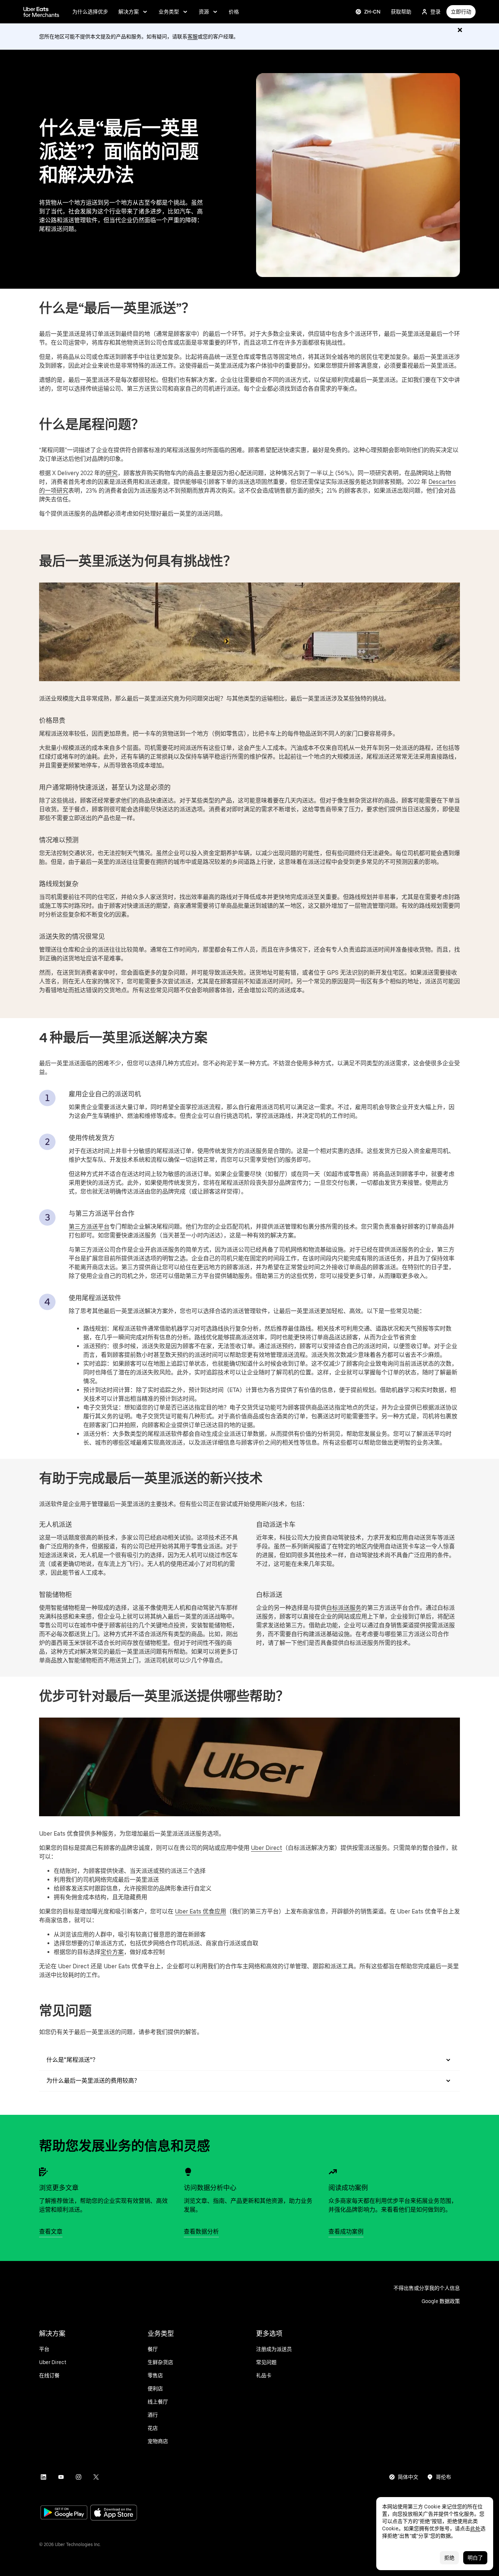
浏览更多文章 (59, 2188)
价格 (234, 12)
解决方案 (129, 12)
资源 (204, 12)
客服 (193, 37)
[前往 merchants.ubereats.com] (41, 12)
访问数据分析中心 (210, 2188)
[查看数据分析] (188, 2172)
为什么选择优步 (90, 12)
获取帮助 (401, 12)
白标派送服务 (344, 1608)
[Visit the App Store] (114, 2513)
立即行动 (461, 12)
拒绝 (449, 2558)
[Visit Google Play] (64, 2513)
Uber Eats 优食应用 (201, 1911)
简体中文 (408, 2477)
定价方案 (112, 1952)
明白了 (475, 2558)
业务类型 (169, 12)
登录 (435, 12)
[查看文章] (43, 2172)
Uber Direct (266, 1848)
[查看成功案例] (333, 2172)
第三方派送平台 (89, 1227)
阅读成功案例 (348, 2188)
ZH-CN (372, 12)
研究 (112, 473)
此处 (475, 2528)
